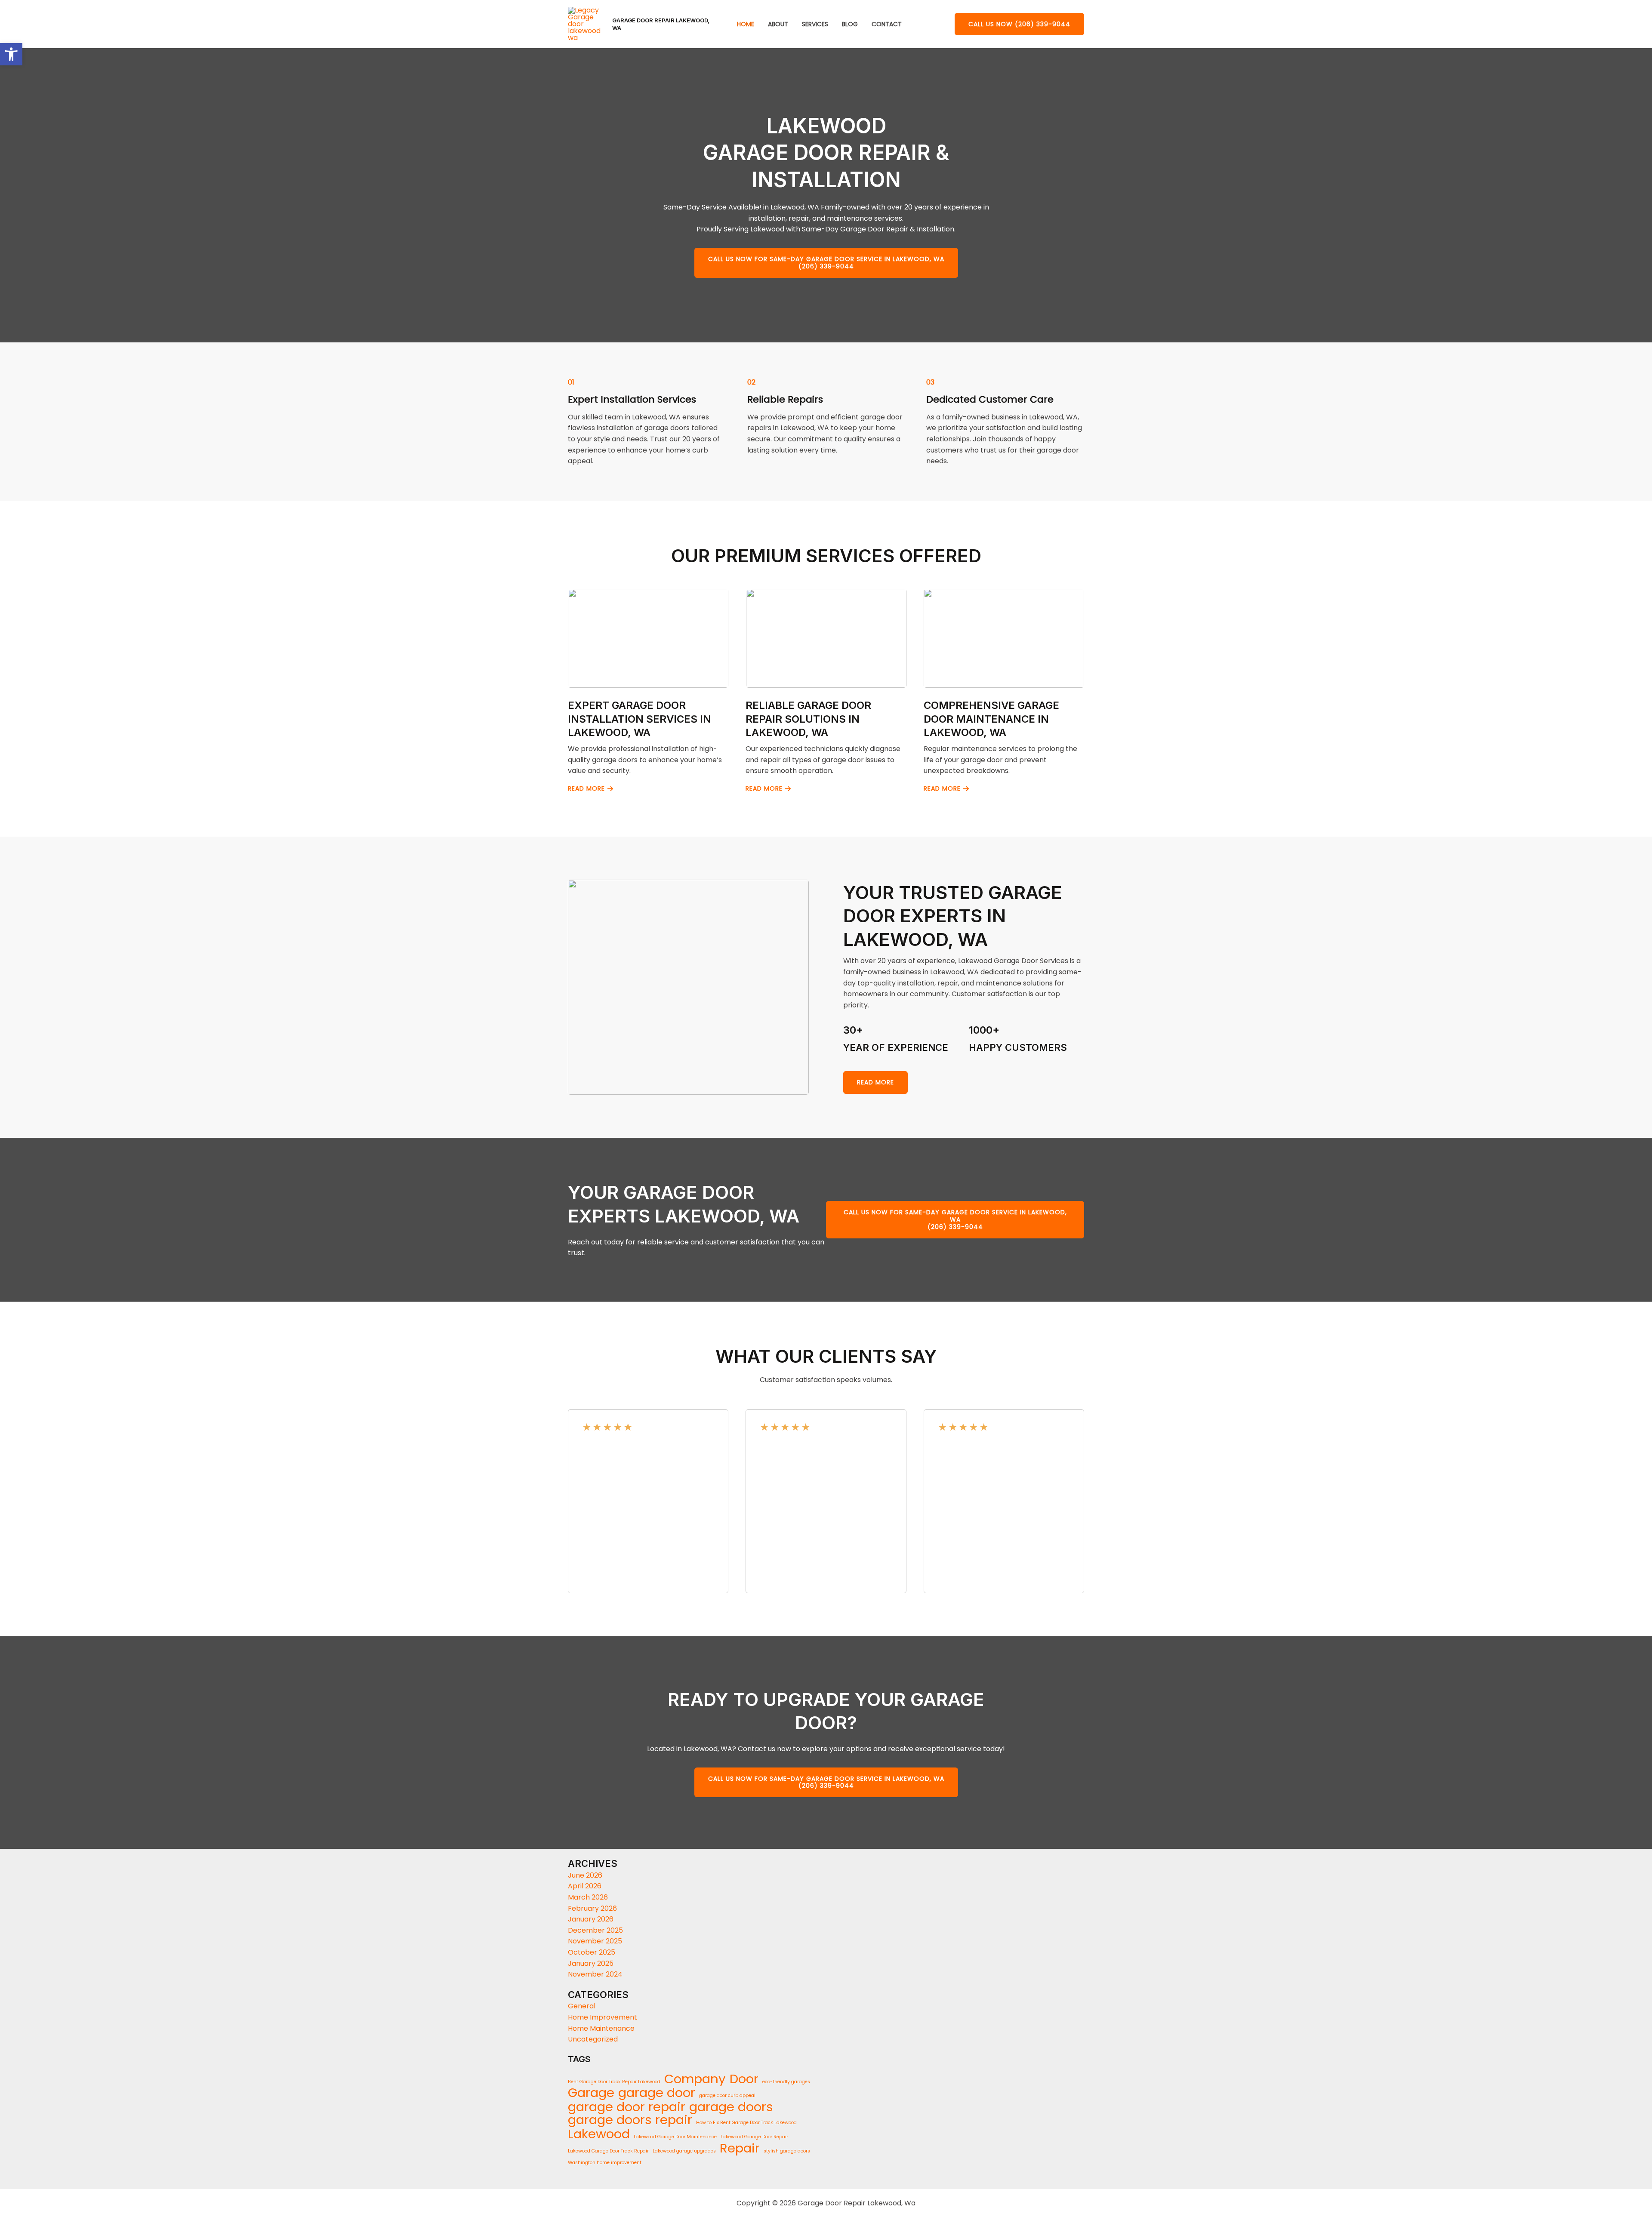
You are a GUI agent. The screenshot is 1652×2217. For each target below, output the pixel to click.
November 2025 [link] (595, 1941)
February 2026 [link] (592, 1908)
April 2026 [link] (585, 1886)
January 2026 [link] (591, 1919)
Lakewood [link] (599, 2134)
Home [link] (746, 24)
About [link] (778, 24)
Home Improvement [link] (603, 2017)
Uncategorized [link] (593, 2039)
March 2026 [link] (588, 1897)
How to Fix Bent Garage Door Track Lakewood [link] (746, 2123)
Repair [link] (740, 2148)
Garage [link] (591, 2093)
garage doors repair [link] (630, 2120)
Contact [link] (887, 24)
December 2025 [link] (595, 1930)
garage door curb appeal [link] (727, 2095)
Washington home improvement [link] (605, 2163)
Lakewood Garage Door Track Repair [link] (608, 2151)
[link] (11, 54)
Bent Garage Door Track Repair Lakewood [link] (614, 2082)
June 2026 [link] (585, 1875)
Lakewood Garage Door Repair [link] (754, 2137)
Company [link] (695, 2079)
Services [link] (815, 24)
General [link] (582, 2006)
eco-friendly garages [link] (786, 2082)
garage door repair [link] (627, 2107)
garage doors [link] (731, 2107)
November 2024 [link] (595, 1974)
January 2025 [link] (591, 1963)
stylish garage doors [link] (787, 2151)
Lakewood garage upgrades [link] (684, 2151)
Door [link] (744, 2079)
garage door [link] (657, 2093)
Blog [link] (850, 24)
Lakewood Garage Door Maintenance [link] (675, 2137)
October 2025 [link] (592, 1952)
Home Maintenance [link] (601, 2028)
